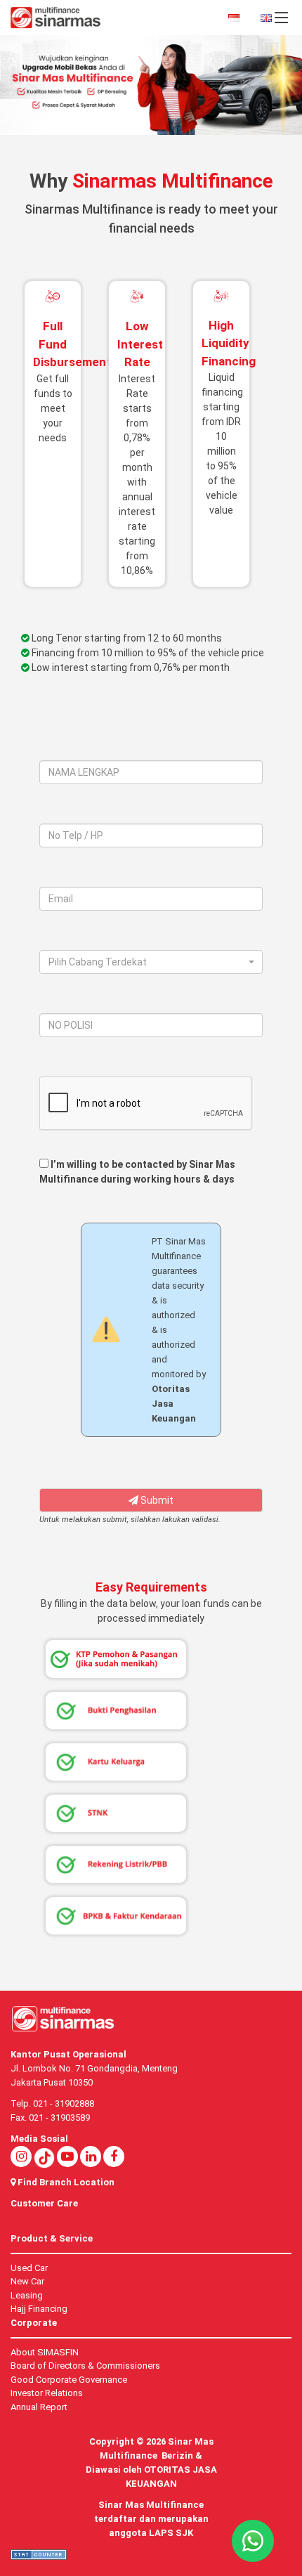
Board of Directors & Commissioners (85, 2366)
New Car (27, 2281)
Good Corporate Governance (69, 2380)
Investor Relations (47, 2393)
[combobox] (151, 962)
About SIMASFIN (45, 2352)
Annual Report (39, 2407)
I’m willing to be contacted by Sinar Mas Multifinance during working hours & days (137, 1172)
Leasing (27, 2295)
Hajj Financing (39, 2309)
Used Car (29, 2268)
